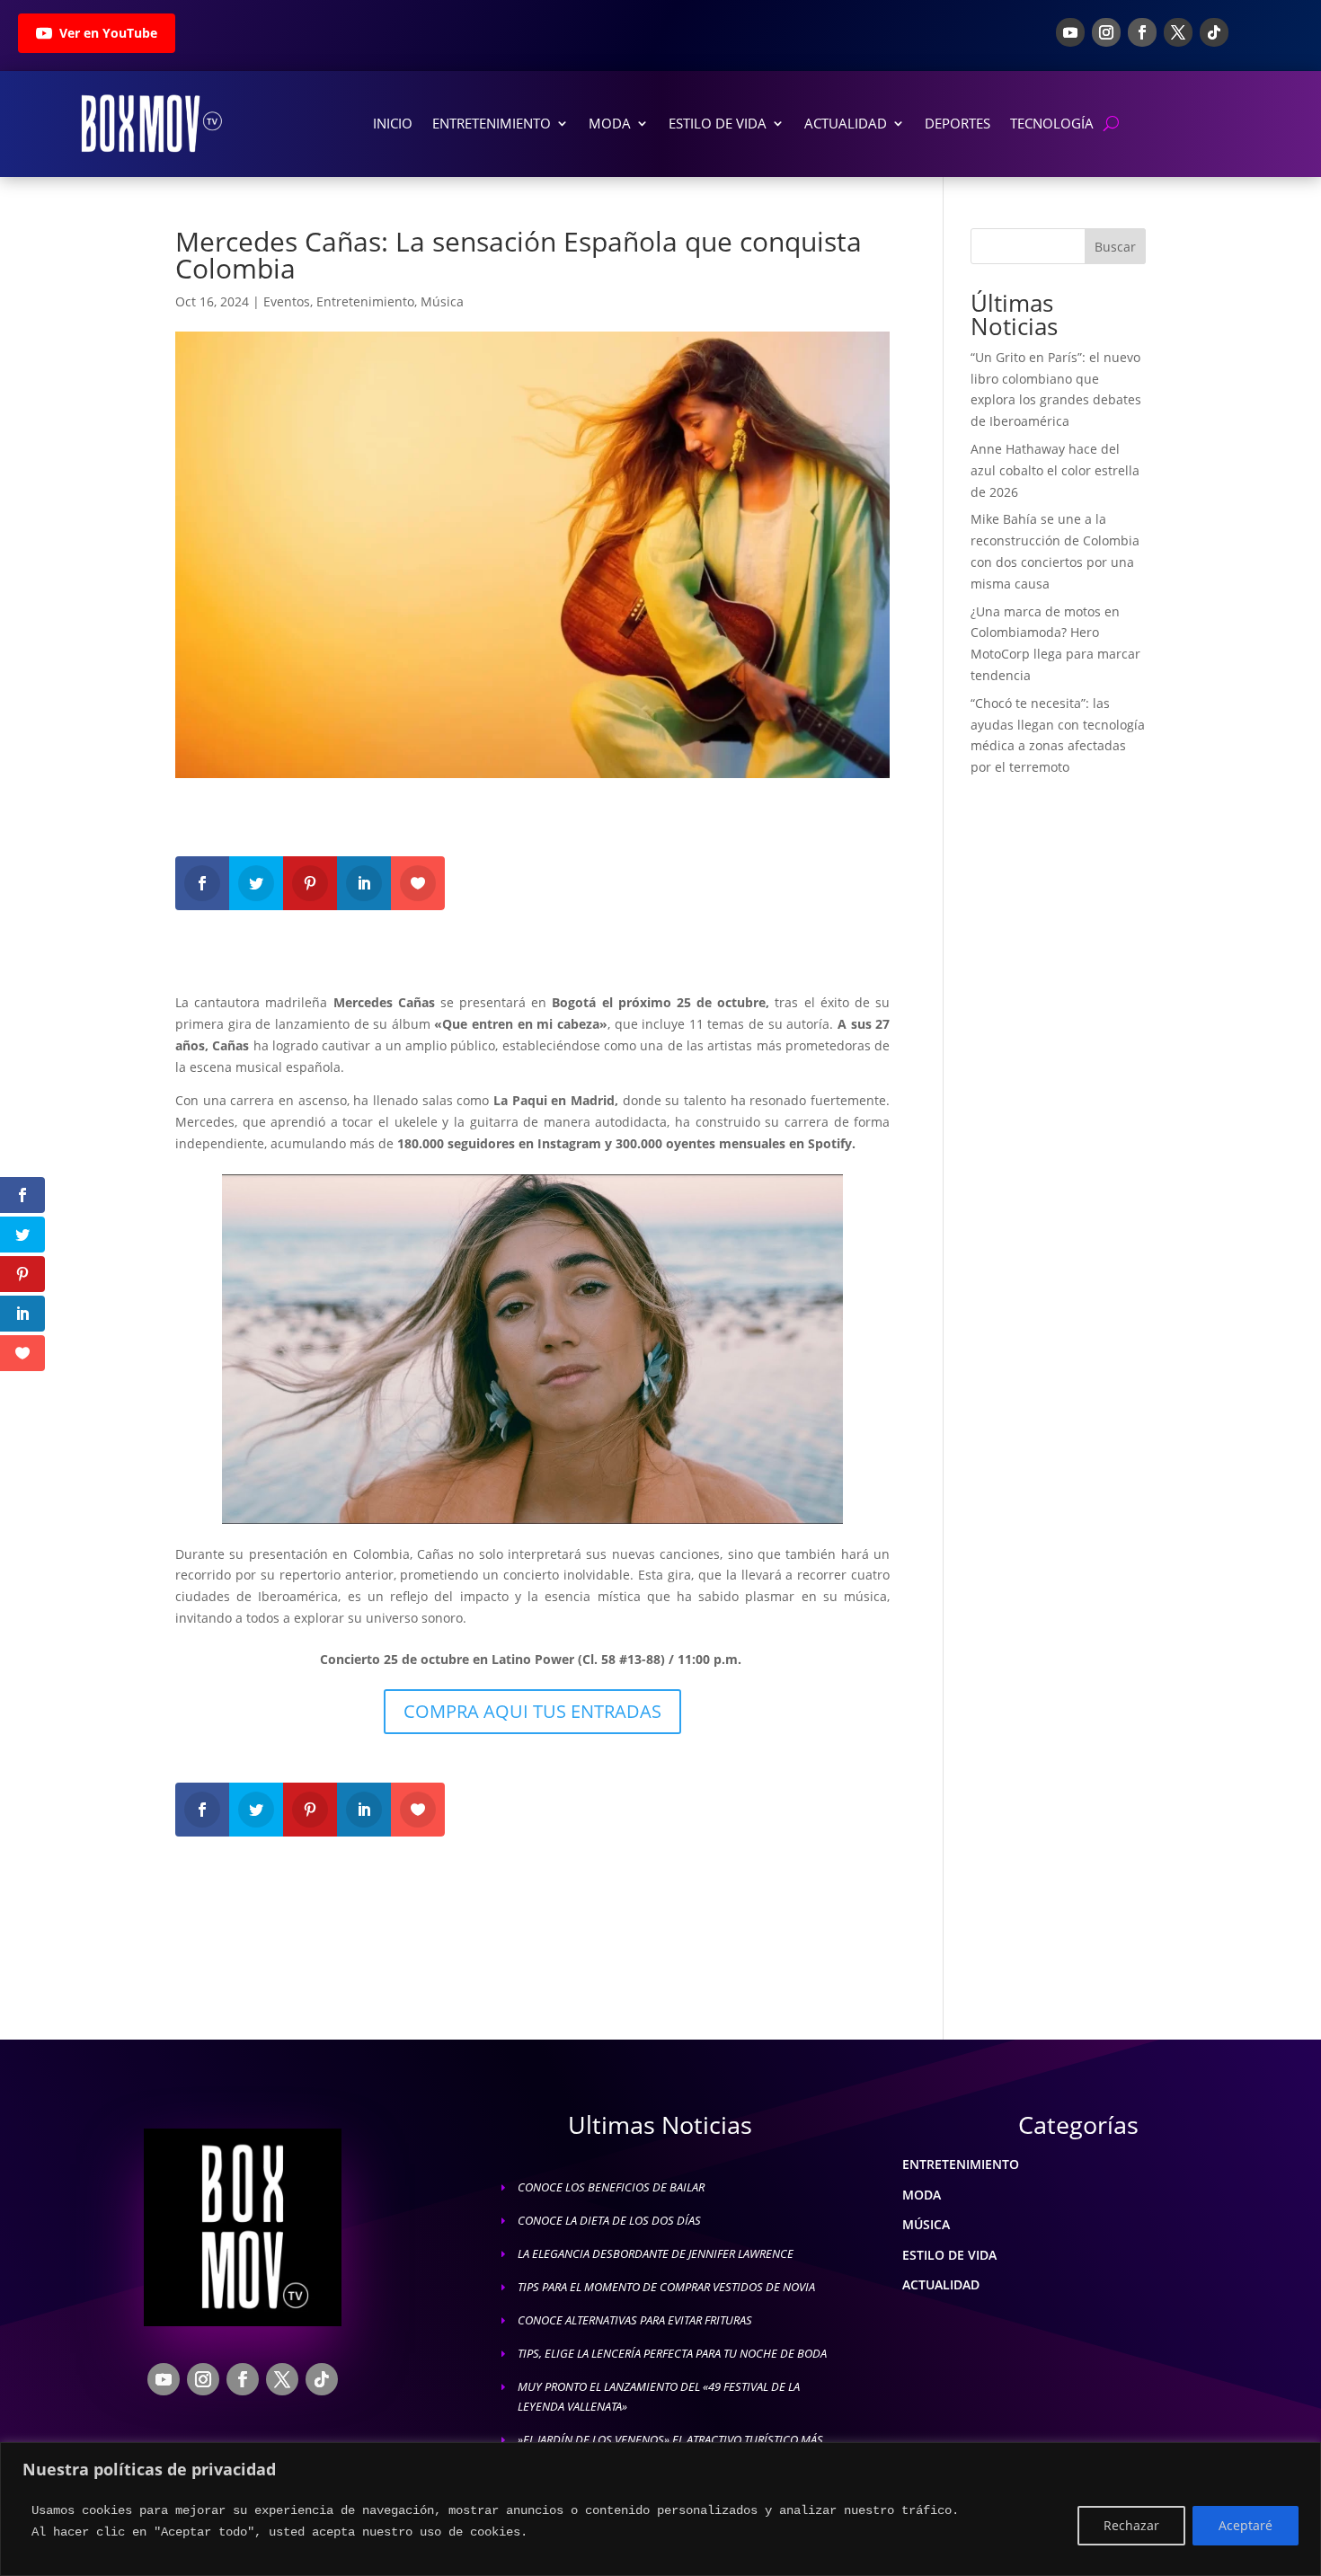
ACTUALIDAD (941, 2284)
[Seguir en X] (1178, 32)
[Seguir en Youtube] (1070, 32)
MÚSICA (926, 2224)
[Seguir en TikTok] (1214, 32)
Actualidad (846, 123)
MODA (922, 2195)
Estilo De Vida (718, 123)
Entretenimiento (492, 123)
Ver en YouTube (108, 33)
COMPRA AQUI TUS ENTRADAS (532, 1711)
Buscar (1115, 247)
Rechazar (1131, 2525)
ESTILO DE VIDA (949, 2255)
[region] (660, 2509)
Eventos (287, 301)
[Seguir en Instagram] (1106, 32)
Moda (610, 123)
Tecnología (1052, 123)
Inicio (393, 123)
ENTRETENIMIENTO (961, 2164)
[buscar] (1111, 124)
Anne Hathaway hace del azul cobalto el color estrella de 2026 (1055, 470)
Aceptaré (1246, 2525)
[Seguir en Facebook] (1142, 32)
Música (442, 301)
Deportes (958, 123)
